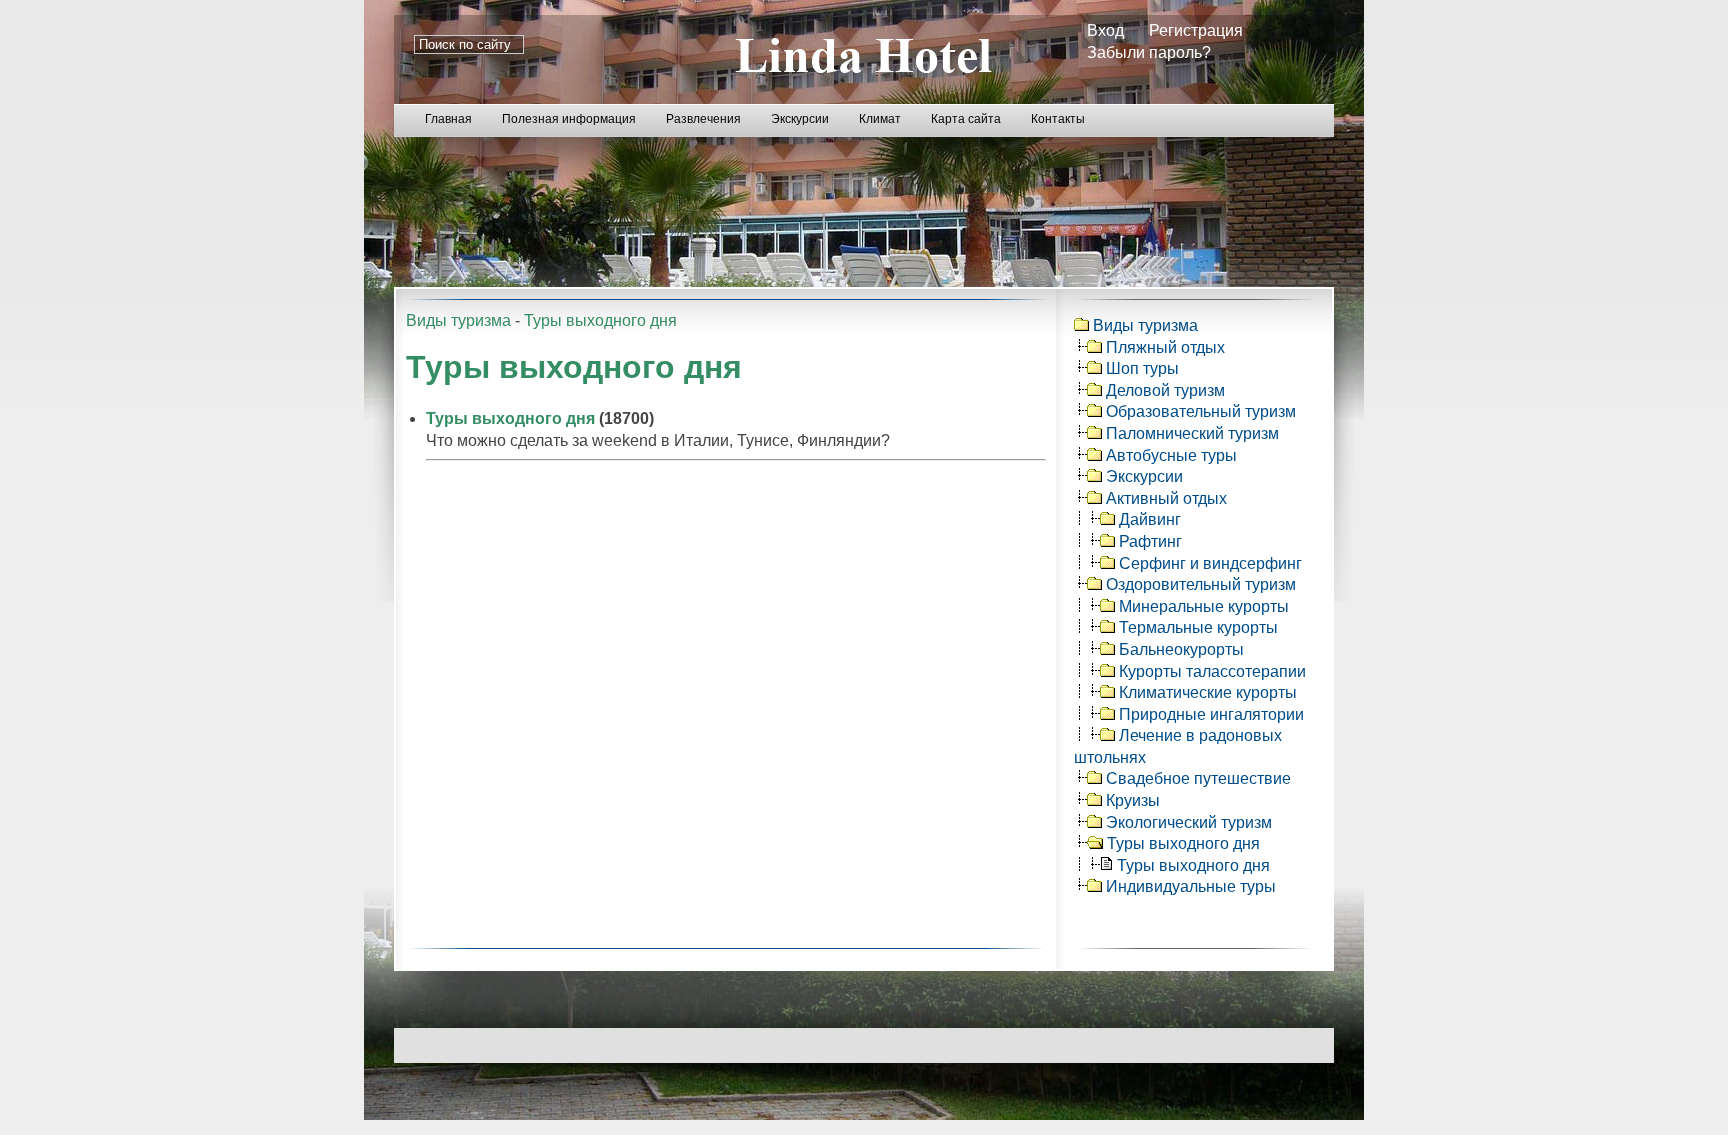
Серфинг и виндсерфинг (1210, 563)
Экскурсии (800, 119)
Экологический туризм (1189, 822)
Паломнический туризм (1192, 433)
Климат (880, 119)
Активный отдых (1166, 498)
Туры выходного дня (600, 320)
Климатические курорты (1208, 692)
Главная (448, 119)
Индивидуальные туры (1191, 886)
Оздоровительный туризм (1201, 584)
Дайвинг (1150, 519)
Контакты (1058, 119)
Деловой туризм (1165, 390)
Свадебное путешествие (1198, 778)
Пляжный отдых (1165, 347)
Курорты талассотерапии (1212, 671)
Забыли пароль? (1149, 52)
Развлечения (703, 119)
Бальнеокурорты (1181, 649)
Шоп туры (1142, 368)
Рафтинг (1150, 541)
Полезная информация (569, 119)
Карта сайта (966, 119)
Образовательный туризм (1201, 411)
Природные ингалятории (1211, 714)
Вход (1105, 30)
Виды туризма (458, 320)
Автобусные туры (1171, 455)
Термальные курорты (1198, 627)
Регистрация (1196, 30)
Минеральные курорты (1204, 606)
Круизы (1133, 800)
